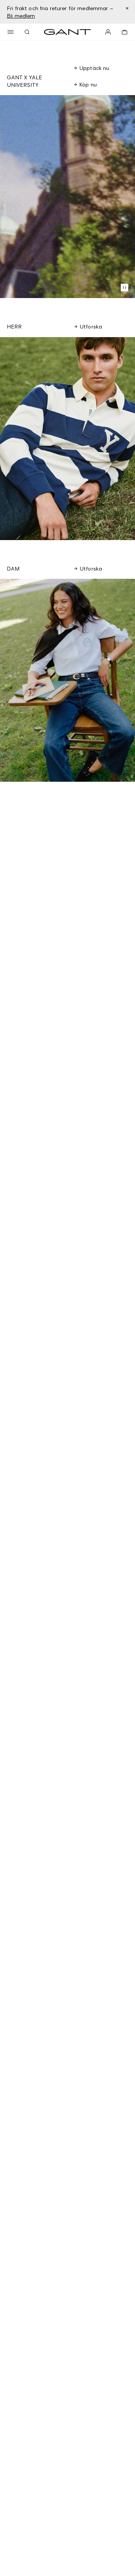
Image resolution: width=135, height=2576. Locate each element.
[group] (67, 439)
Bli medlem (21, 16)
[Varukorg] (124, 32)
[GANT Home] (67, 32)
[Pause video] (124, 288)
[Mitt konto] (108, 32)
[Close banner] (127, 8)
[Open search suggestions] (27, 32)
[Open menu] (10, 32)
